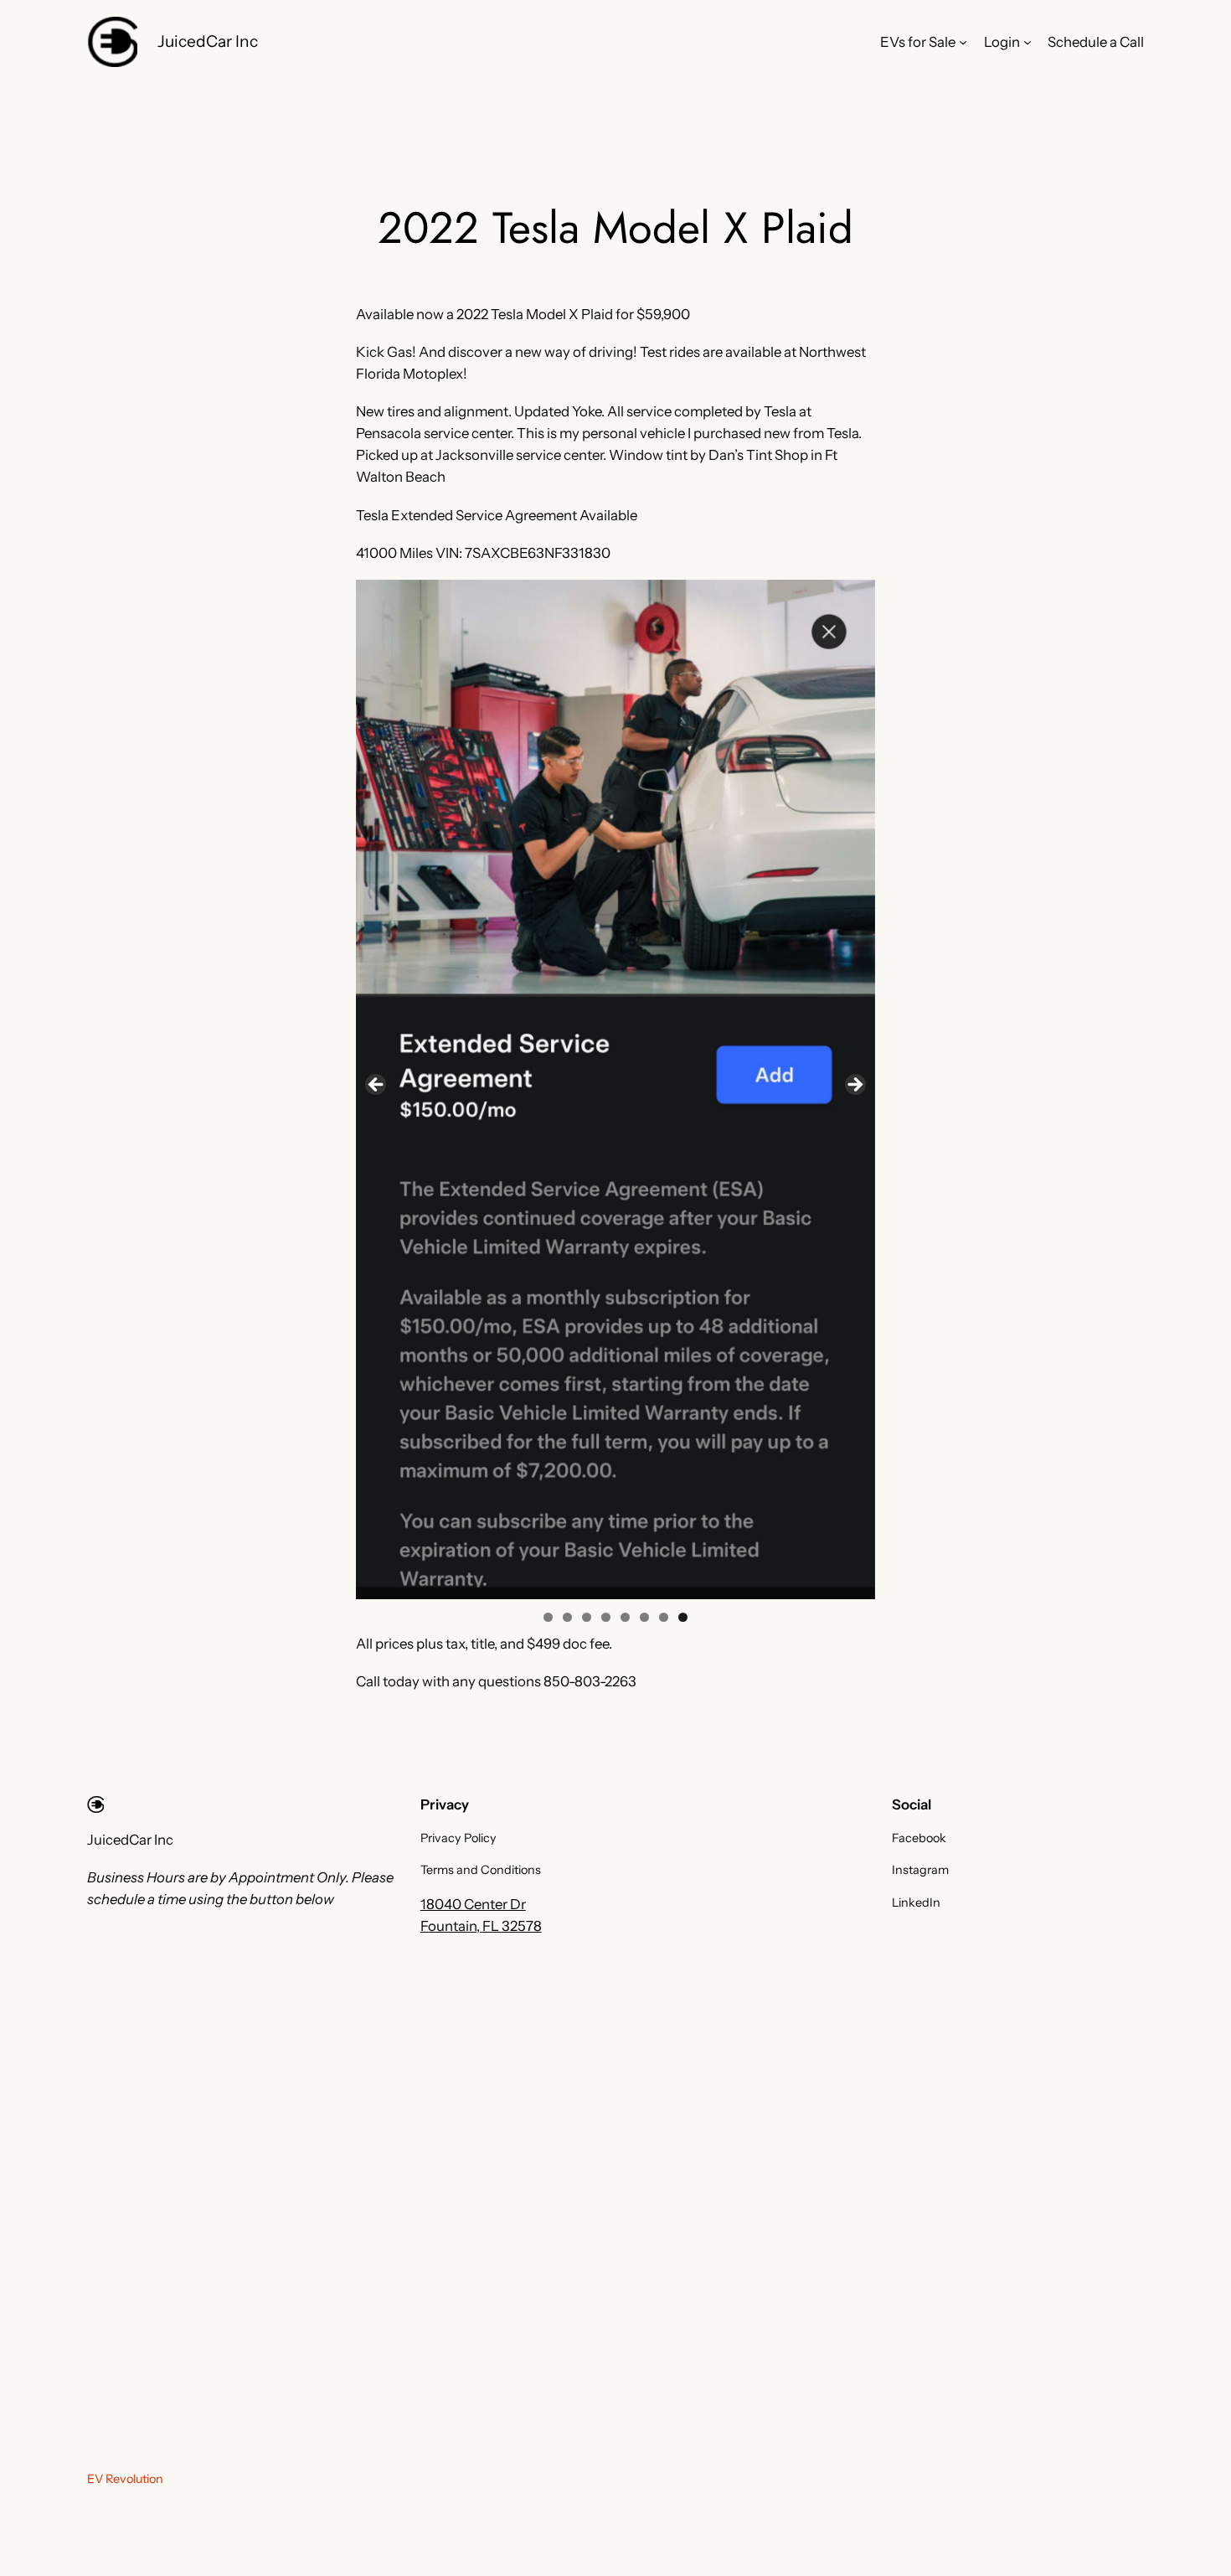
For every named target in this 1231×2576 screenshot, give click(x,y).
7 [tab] (664, 1617)
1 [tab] (548, 1617)
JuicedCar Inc (208, 41)
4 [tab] (606, 1617)
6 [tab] (644, 1617)
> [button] (854, 1086)
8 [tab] (683, 1617)
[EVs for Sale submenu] (963, 42)
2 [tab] (567, 1617)
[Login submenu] (1028, 42)
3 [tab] (587, 1617)
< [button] (377, 1086)
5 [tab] (625, 1617)
